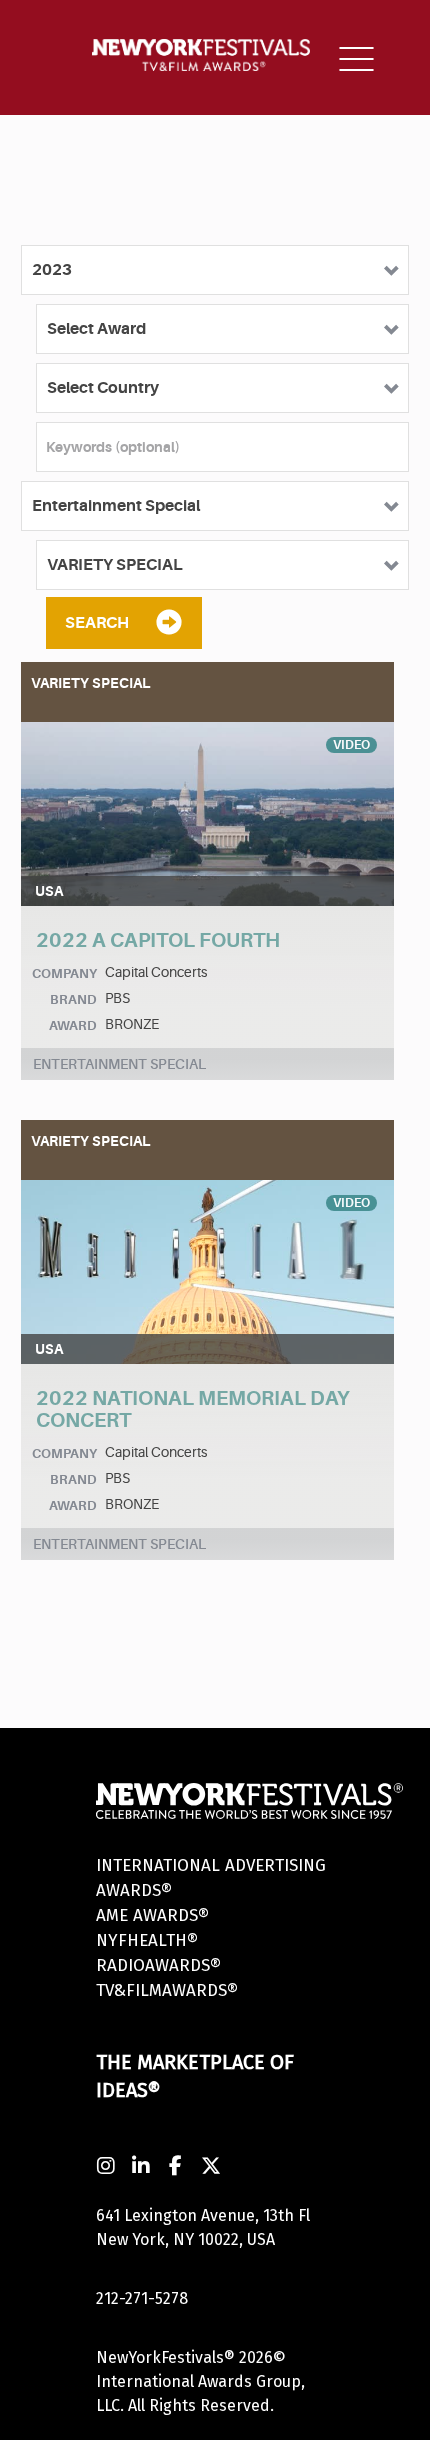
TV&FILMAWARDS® (167, 1990)
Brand (73, 999)
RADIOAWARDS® (158, 1965)
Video (351, 745)
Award (73, 1025)
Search (97, 623)
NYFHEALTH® (147, 1940)
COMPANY (64, 973)
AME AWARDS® (152, 1915)
